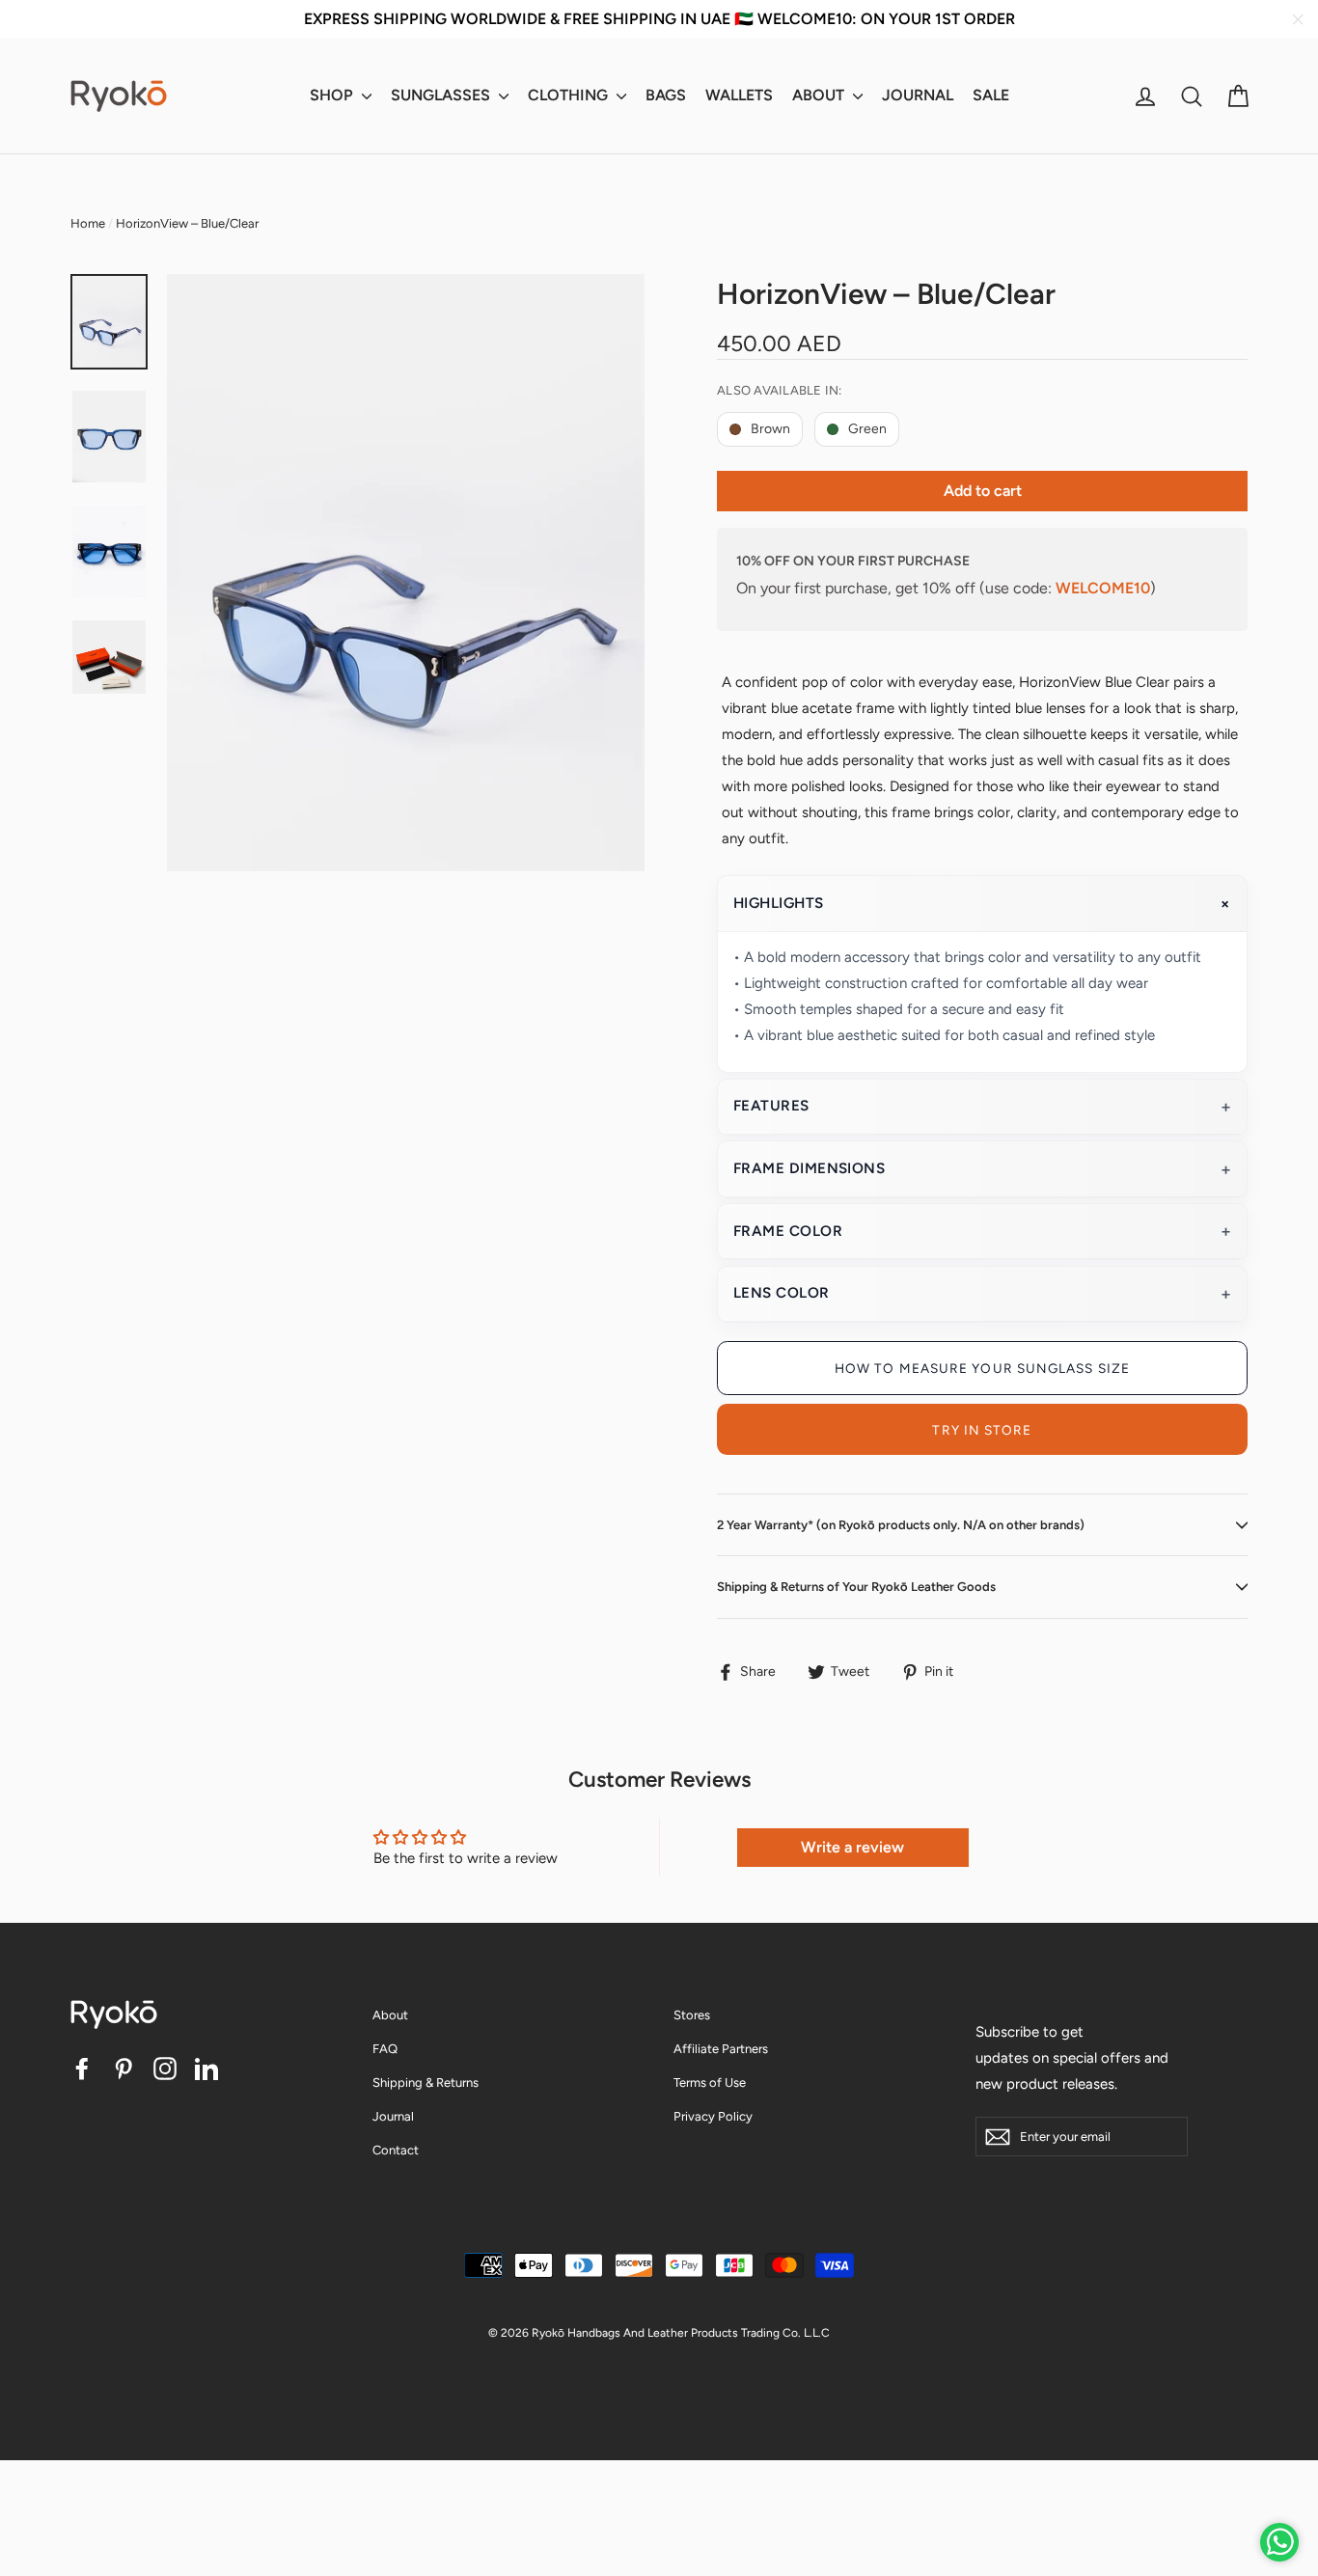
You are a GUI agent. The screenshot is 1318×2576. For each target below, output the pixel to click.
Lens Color (782, 1293)
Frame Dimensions (809, 1168)
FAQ (385, 2049)
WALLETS (739, 95)
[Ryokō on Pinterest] (124, 2067)
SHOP (333, 95)
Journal (393, 2116)
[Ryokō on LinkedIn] (206, 2067)
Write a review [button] (852, 1847)
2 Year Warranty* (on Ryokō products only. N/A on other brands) (901, 1525)
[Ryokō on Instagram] (165, 2067)
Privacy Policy (713, 2116)
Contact (396, 2150)
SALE (991, 95)
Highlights (779, 903)
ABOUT (820, 95)
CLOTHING (570, 95)
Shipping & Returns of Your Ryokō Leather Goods (856, 1587)
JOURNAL (918, 95)
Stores (692, 2015)
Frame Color (788, 1231)
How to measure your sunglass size (982, 1368)
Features (771, 1106)
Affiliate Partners (721, 2049)
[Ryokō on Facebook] (82, 2067)
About (390, 2015)
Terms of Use (710, 2083)
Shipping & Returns (426, 2083)
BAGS (666, 95)
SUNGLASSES (442, 95)
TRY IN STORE (982, 1430)
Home (88, 223)
